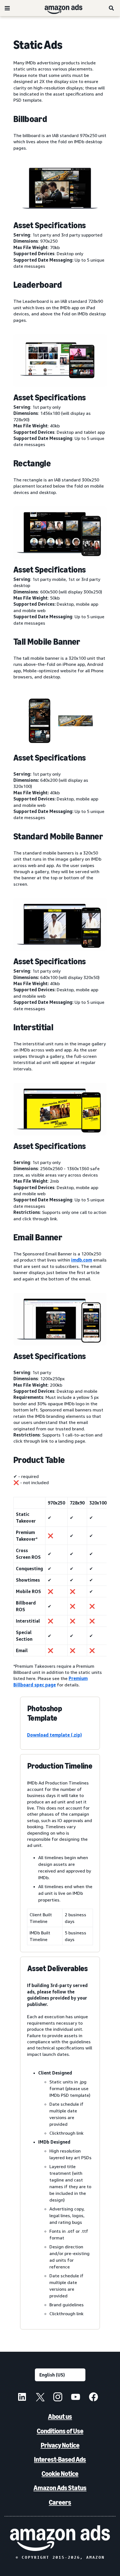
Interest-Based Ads (60, 2459)
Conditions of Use (60, 2431)
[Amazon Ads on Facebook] (93, 2398)
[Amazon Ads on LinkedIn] (22, 2398)
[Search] (112, 8)
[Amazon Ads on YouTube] (76, 2398)
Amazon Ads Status (60, 2488)
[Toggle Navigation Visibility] (7, 8)
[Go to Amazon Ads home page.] (60, 2538)
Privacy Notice (60, 2445)
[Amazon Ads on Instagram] (58, 2398)
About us (60, 2416)
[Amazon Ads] (59, 8)
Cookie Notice (60, 2474)
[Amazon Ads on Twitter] (40, 2398)
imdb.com (82, 1260)
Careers (60, 2502)
